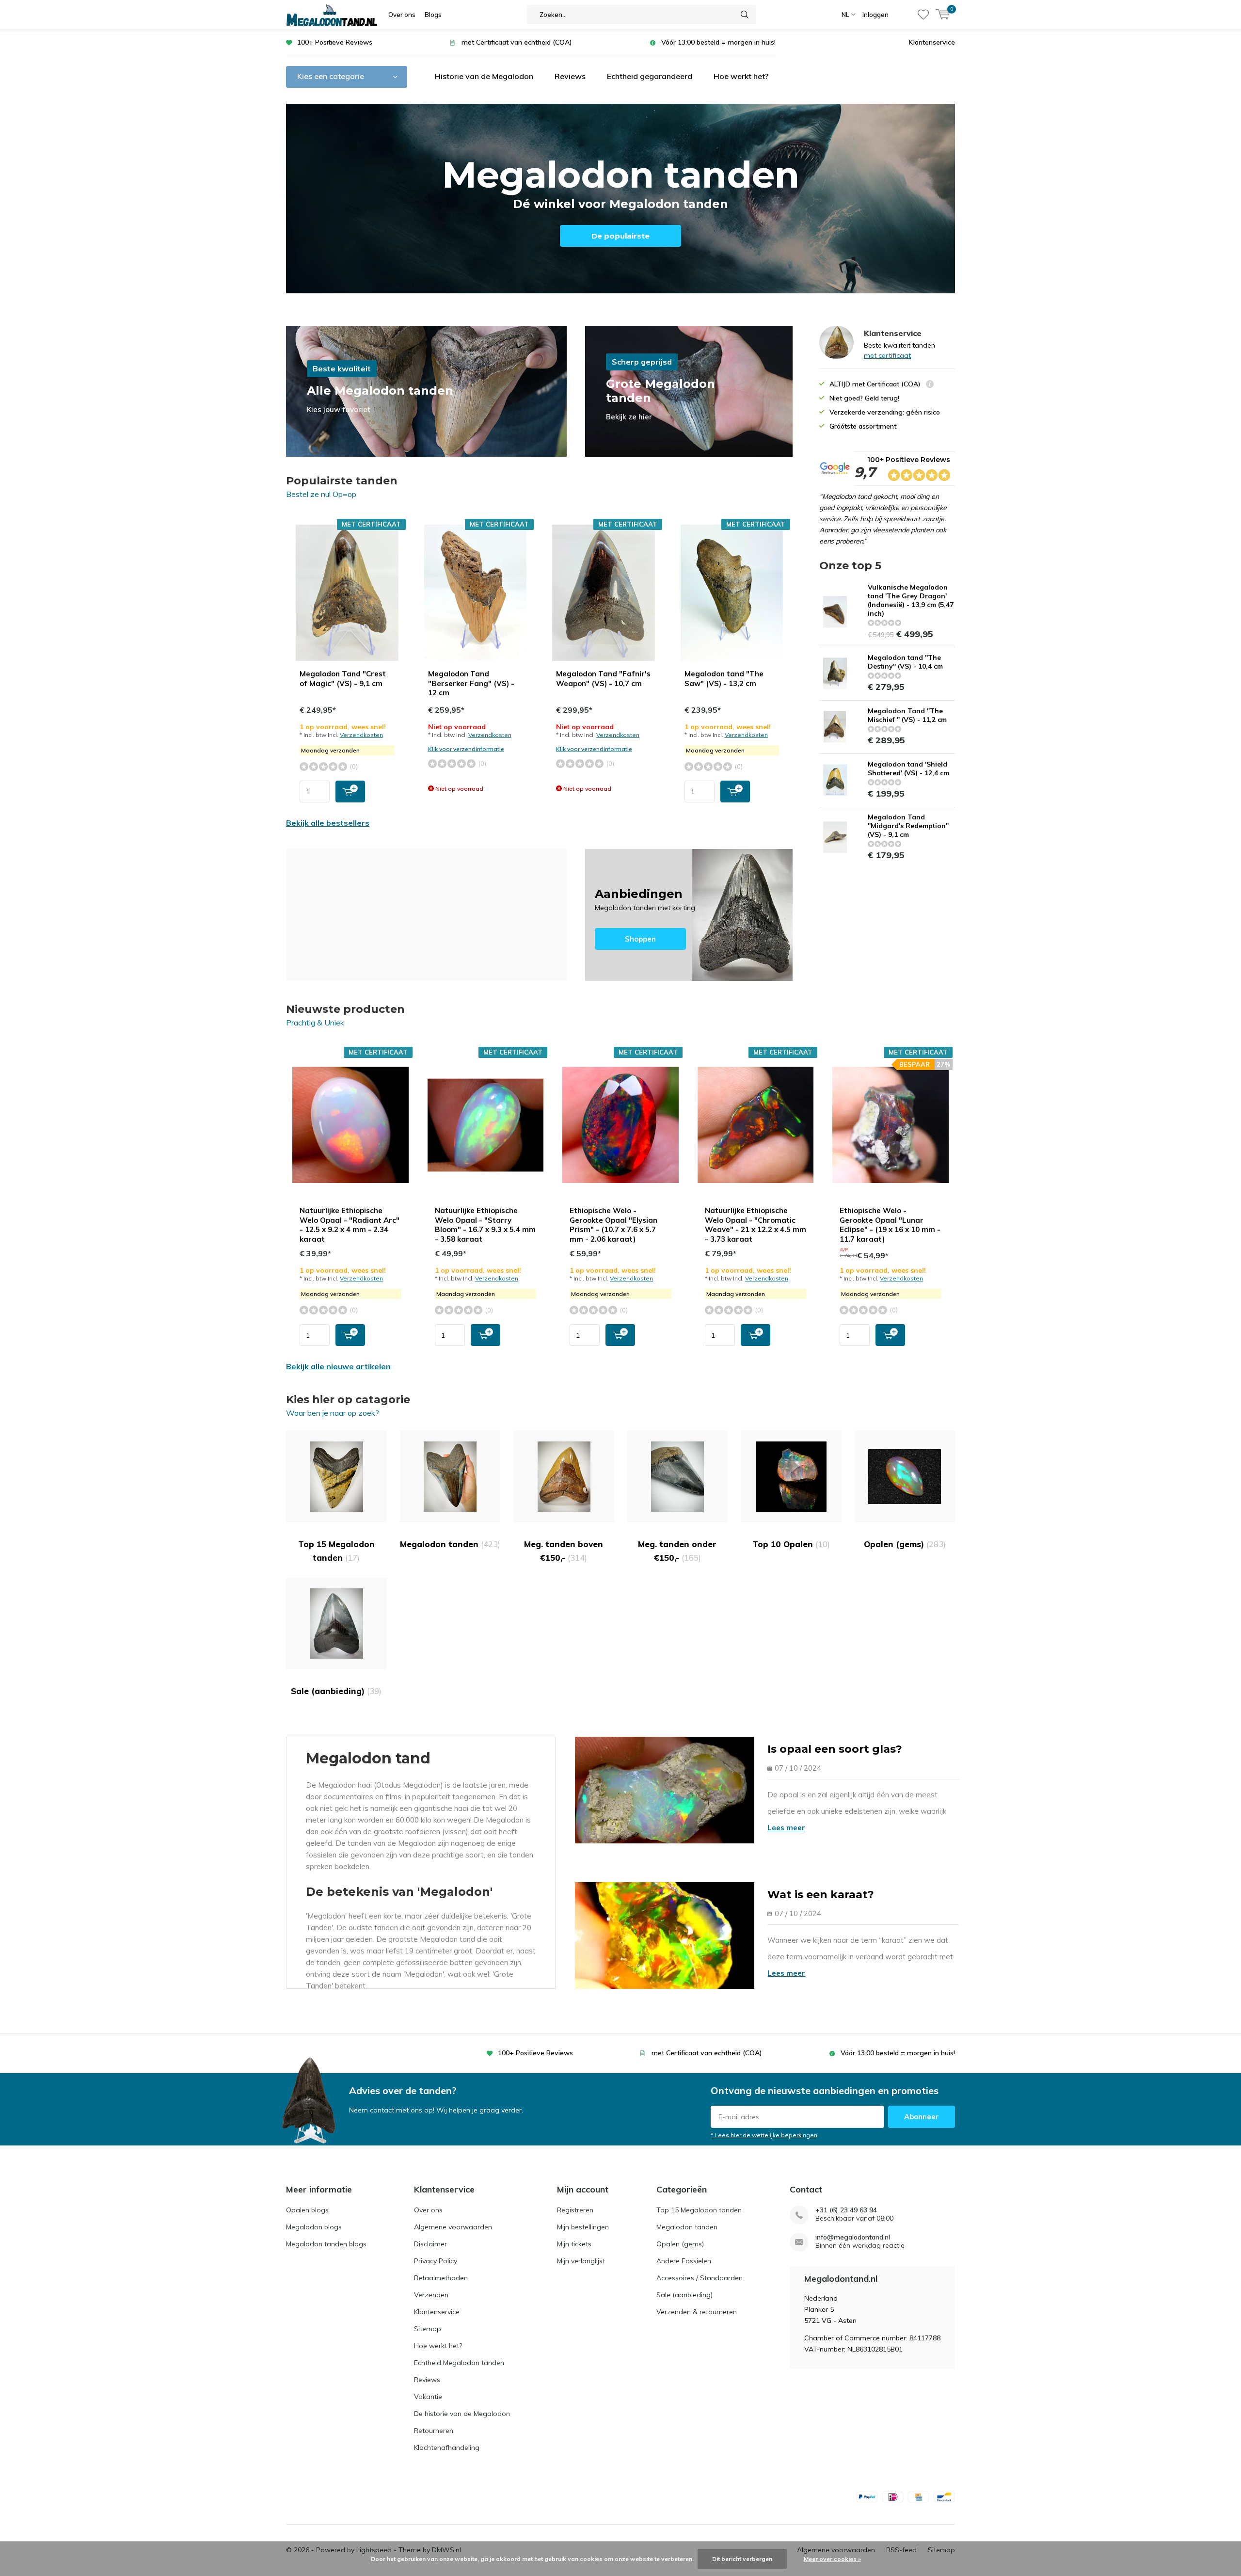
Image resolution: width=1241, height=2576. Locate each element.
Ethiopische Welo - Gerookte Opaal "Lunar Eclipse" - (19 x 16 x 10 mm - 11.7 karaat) (890, 1225)
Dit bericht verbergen (742, 2559)
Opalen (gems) (905, 1544)
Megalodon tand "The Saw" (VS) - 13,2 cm (724, 679)
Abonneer (922, 2117)
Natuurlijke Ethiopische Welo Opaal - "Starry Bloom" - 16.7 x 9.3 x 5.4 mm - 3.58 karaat (485, 1225)
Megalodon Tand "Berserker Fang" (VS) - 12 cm (471, 683)
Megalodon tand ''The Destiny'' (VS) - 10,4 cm (905, 662)
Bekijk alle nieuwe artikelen (338, 1366)
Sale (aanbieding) (336, 1691)
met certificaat (887, 355)
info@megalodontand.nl (853, 2237)
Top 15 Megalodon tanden (336, 1551)
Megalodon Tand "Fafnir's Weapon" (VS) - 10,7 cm (603, 679)
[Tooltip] (930, 385)
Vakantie (428, 2397)
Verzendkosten (361, 735)
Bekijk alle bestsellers (328, 823)
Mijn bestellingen (583, 2227)
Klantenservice (932, 42)
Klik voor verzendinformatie (466, 749)
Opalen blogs (307, 2210)
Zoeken (745, 15)
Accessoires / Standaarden (700, 2278)
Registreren (575, 2210)
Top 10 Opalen (791, 1544)
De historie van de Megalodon (462, 2414)
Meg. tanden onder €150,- (677, 1551)
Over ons (402, 15)
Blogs (433, 15)
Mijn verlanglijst (581, 2261)
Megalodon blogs (314, 2227)
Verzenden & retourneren (697, 2312)
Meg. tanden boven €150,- (564, 1551)
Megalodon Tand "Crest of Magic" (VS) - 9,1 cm (343, 679)
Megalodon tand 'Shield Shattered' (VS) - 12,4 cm (908, 768)
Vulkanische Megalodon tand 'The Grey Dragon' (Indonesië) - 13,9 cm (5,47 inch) (911, 600)
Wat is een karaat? (821, 1895)
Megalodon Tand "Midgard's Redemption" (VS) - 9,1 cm (908, 826)
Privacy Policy (436, 2261)
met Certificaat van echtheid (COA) (517, 42)
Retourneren (434, 2431)
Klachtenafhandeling (447, 2448)
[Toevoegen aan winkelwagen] (350, 792)
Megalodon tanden (450, 1544)
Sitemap (428, 2329)
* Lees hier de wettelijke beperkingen (764, 2135)
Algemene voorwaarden (453, 2227)
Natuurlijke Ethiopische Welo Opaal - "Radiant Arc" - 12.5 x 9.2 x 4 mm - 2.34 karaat (350, 1225)
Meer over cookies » (832, 2559)
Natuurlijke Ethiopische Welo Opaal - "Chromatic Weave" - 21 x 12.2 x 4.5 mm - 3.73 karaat (756, 1225)
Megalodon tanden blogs (326, 2244)
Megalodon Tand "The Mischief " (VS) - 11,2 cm (907, 715)
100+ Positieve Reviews (335, 42)
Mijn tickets (574, 2244)
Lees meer (786, 1828)
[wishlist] (923, 15)
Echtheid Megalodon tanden (459, 2363)
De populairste (620, 236)
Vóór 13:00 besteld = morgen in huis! (718, 42)
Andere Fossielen (684, 2261)
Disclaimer (430, 2244)
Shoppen (689, 915)
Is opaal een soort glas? (835, 1749)
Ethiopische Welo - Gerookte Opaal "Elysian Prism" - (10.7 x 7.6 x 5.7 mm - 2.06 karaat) (613, 1225)
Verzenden (431, 2295)
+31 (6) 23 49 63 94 (846, 2210)
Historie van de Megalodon (484, 76)
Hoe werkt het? (741, 76)
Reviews (570, 76)
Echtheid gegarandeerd (650, 76)
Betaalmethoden (441, 2278)
